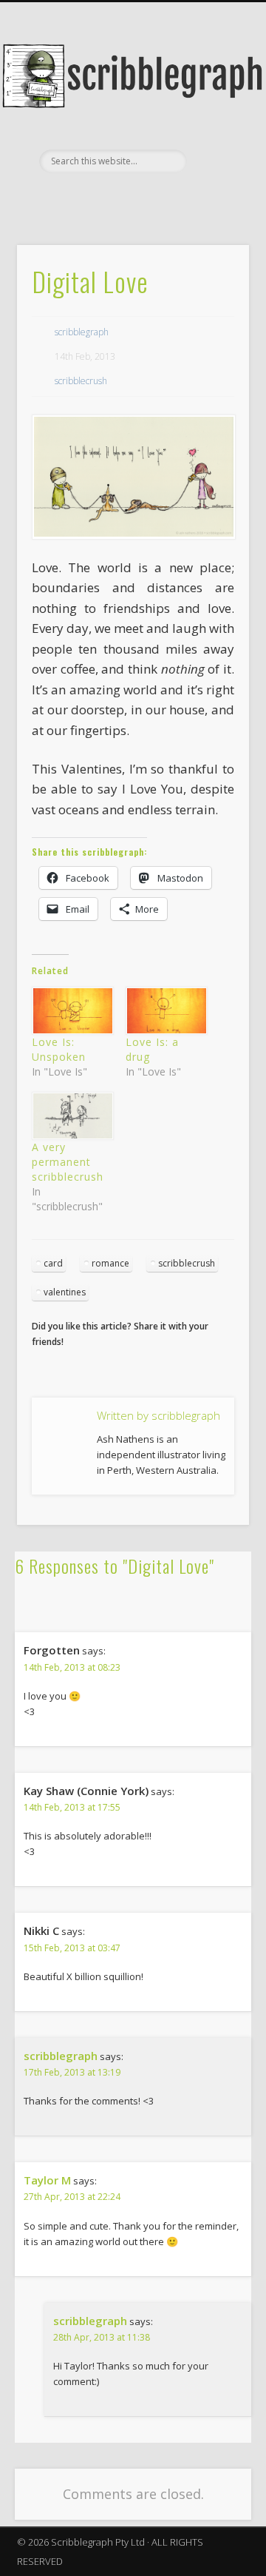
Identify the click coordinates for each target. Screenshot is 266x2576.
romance (110, 1263)
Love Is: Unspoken (59, 1049)
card (53, 1263)
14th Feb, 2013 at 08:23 (72, 1667)
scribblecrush (81, 381)
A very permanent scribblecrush (68, 1162)
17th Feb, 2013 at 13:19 (72, 2072)
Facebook (131, 198)
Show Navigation (214, 133)
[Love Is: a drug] (165, 1011)
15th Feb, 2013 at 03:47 (72, 1948)
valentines (65, 1292)
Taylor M (47, 2180)
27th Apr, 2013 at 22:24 (72, 2197)
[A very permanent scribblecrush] (71, 1116)
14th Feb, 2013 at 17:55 (72, 1807)
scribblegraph (82, 332)
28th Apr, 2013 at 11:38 (102, 2337)
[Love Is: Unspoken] (71, 1011)
